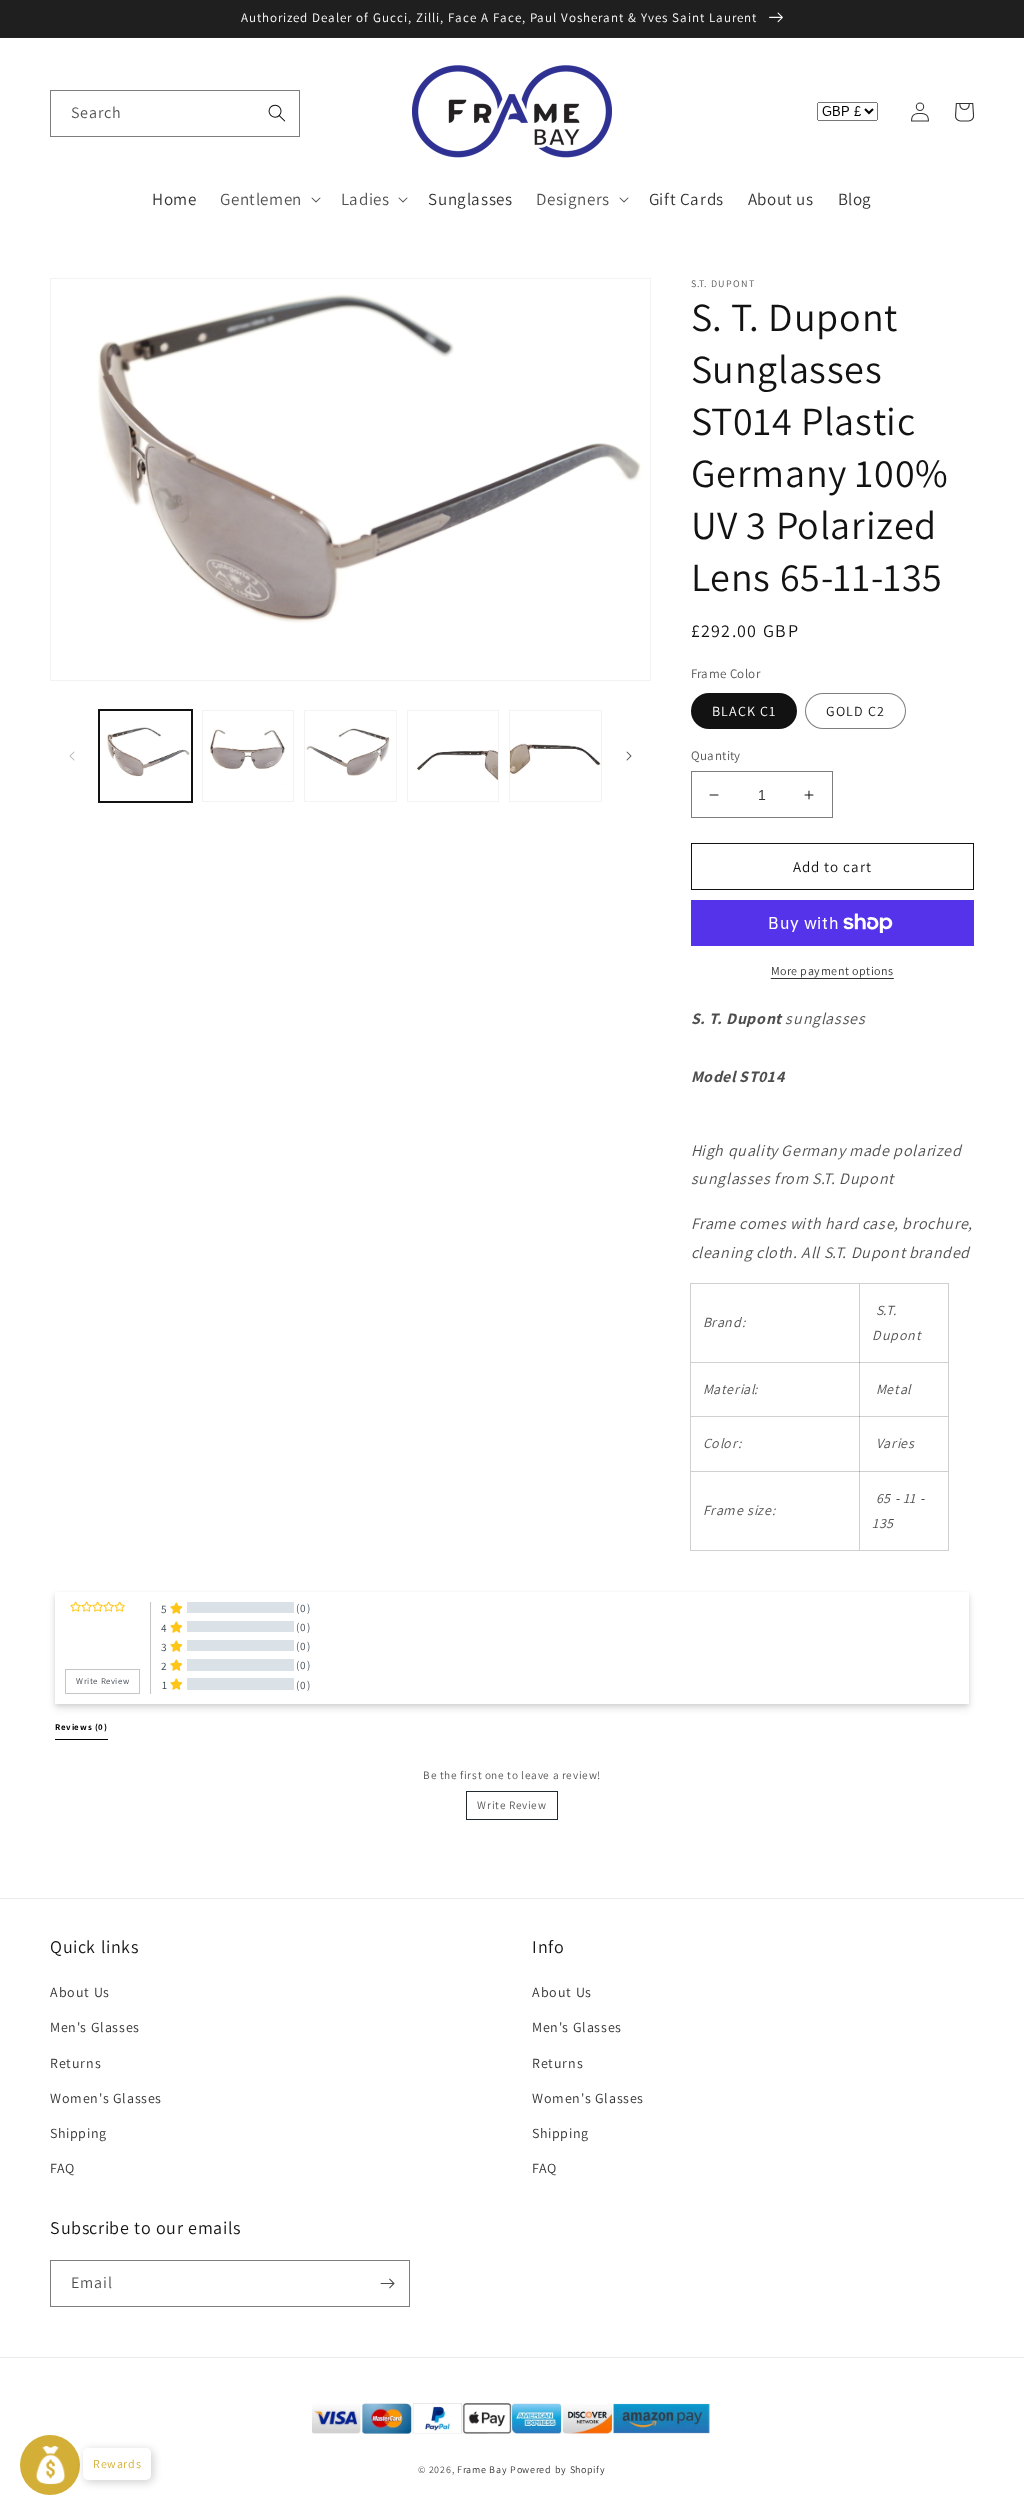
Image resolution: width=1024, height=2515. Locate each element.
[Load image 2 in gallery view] (248, 756)
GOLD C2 (855, 711)
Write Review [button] (102, 1681)
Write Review (511, 1805)
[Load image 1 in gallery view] (145, 756)
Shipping (78, 2133)
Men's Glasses (95, 2027)
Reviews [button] (81, 1727)
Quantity (716, 755)
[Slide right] (629, 756)
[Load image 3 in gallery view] (350, 756)
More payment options (832, 970)
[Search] (277, 113)
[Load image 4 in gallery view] (453, 756)
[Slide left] (72, 756)
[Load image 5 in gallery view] (555, 756)
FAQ (62, 2168)
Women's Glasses (106, 2098)
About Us (80, 1992)
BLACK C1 (744, 711)
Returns (75, 2063)
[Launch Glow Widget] (50, 2465)
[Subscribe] (387, 2283)
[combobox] (175, 113)
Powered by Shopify (558, 2469)
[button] (72, 112)
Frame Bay (482, 2469)
